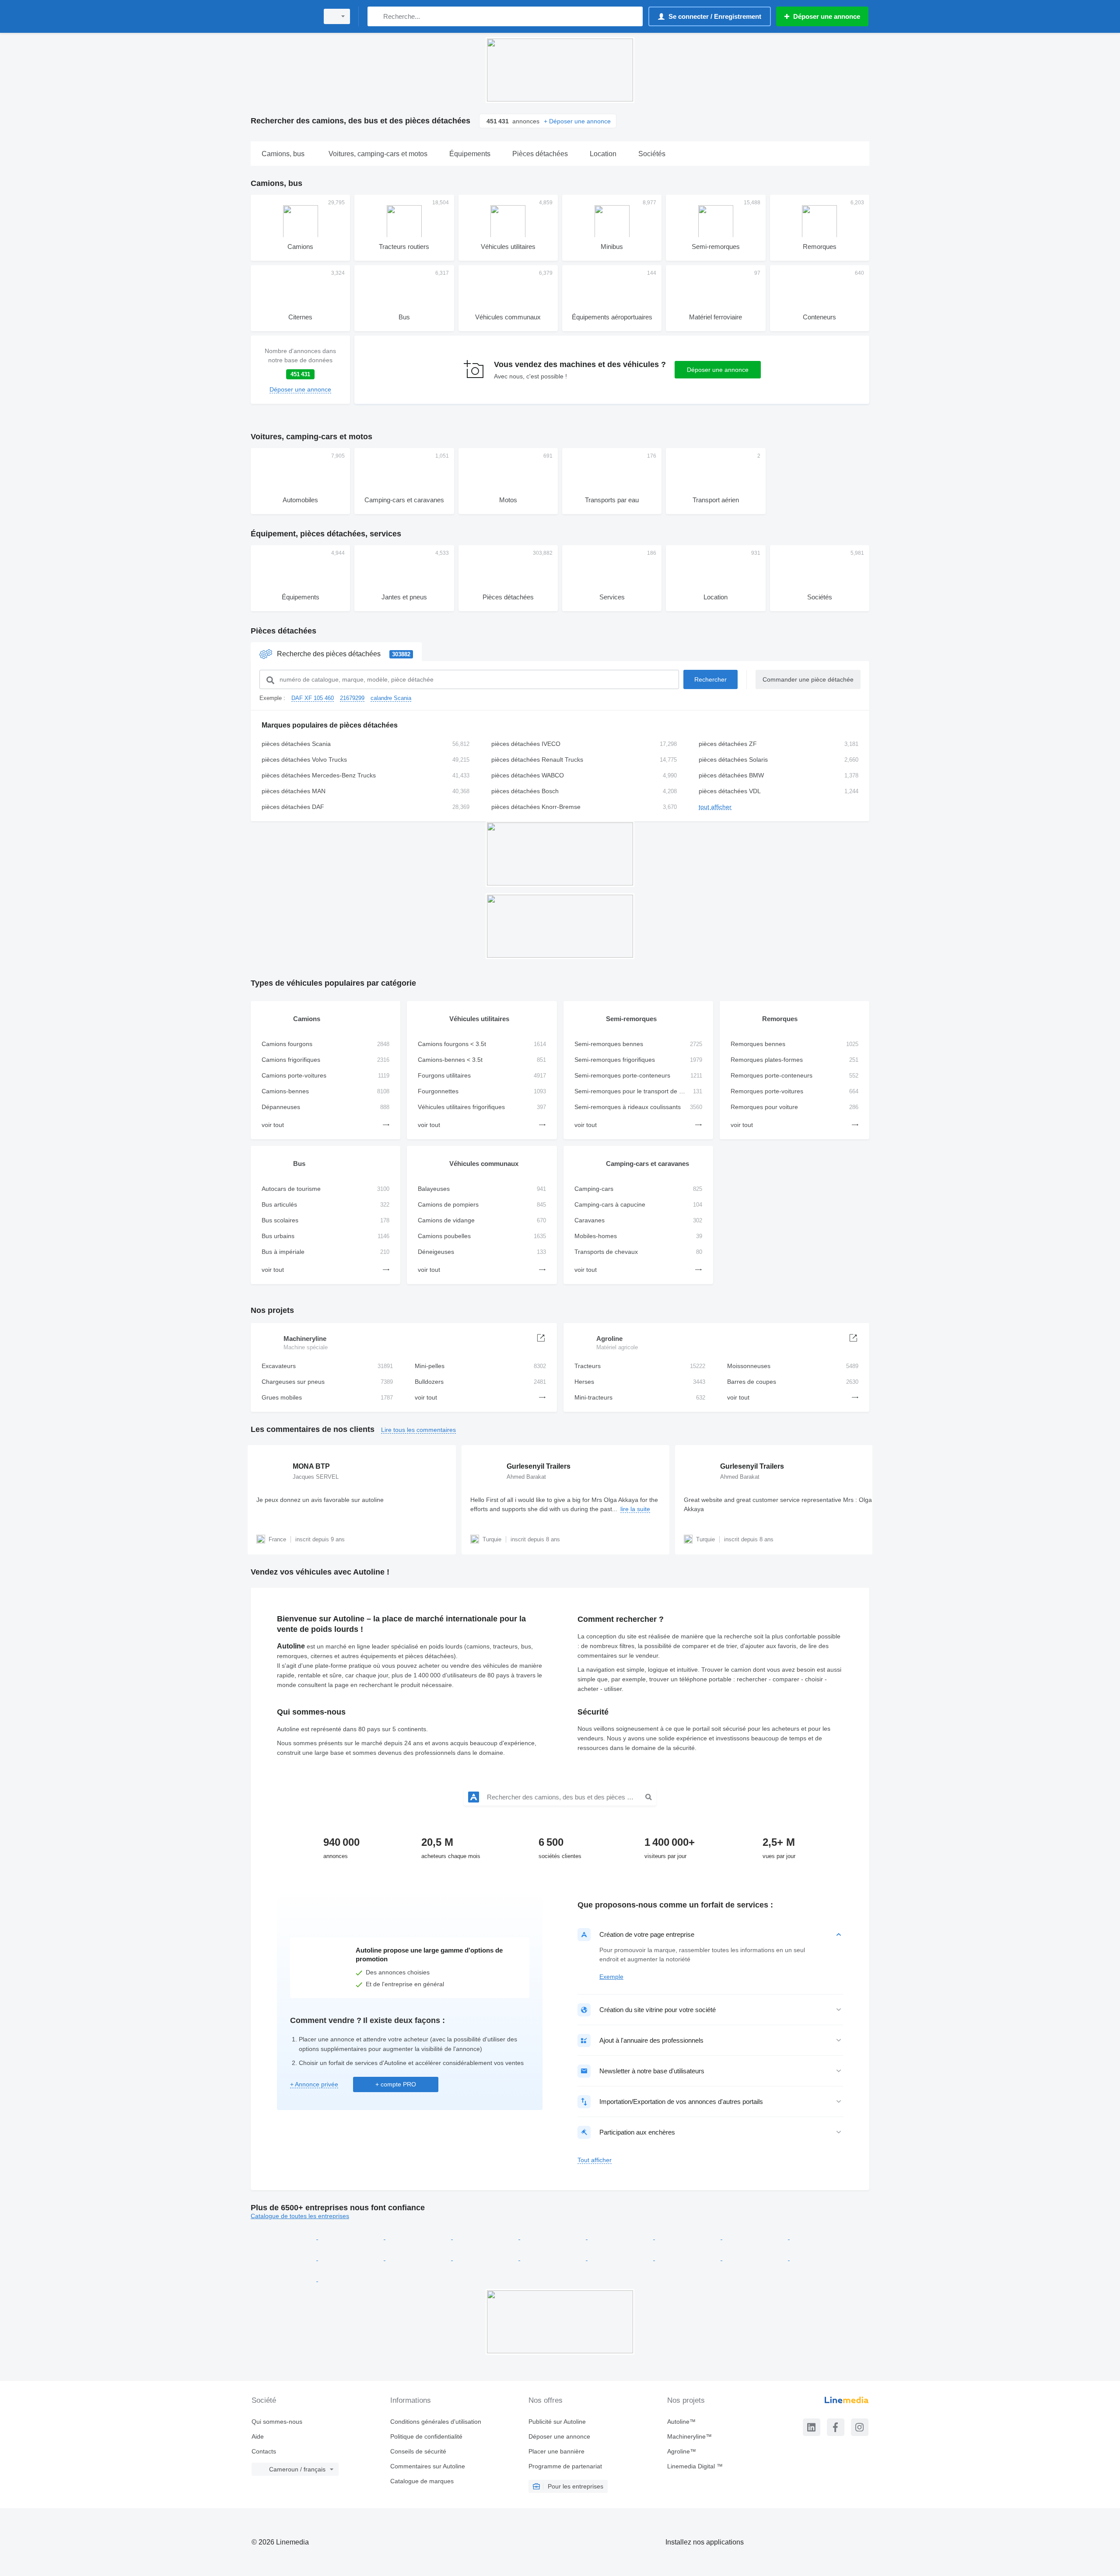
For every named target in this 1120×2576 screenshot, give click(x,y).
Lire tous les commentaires (418, 1430)
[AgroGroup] (352, 2258)
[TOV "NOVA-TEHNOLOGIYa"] (352, 2237)
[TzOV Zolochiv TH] (486, 2237)
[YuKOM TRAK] (689, 2258)
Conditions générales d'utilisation (436, 2422)
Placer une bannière (556, 2451)
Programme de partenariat (565, 2466)
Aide (258, 2436)
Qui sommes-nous (277, 2422)
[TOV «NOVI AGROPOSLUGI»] (822, 2237)
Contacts (264, 2451)
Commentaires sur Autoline (428, 2466)
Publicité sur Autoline (557, 2422)
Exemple (611, 1977)
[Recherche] (376, 16)
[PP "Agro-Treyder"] (284, 2258)
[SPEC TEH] (689, 2237)
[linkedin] (812, 2427)
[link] (300, 370)
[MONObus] (554, 2258)
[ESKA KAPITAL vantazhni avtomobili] (621, 2237)
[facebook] (836, 2427)
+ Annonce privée (314, 2084)
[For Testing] (822, 2258)
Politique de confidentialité (426, 2436)
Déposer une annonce (718, 370)
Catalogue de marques (422, 2481)
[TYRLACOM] (756, 2237)
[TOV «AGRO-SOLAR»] (284, 2279)
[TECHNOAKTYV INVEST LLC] (419, 2258)
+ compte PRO (396, 2084)
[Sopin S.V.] (486, 2258)
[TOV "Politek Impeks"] (756, 2258)
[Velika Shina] (351, 2279)
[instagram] (860, 2427)
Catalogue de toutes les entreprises (300, 2216)
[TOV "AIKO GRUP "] (284, 2237)
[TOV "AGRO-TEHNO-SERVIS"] (621, 2258)
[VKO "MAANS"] (419, 2237)
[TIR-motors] (554, 2237)
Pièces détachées (283, 631)
